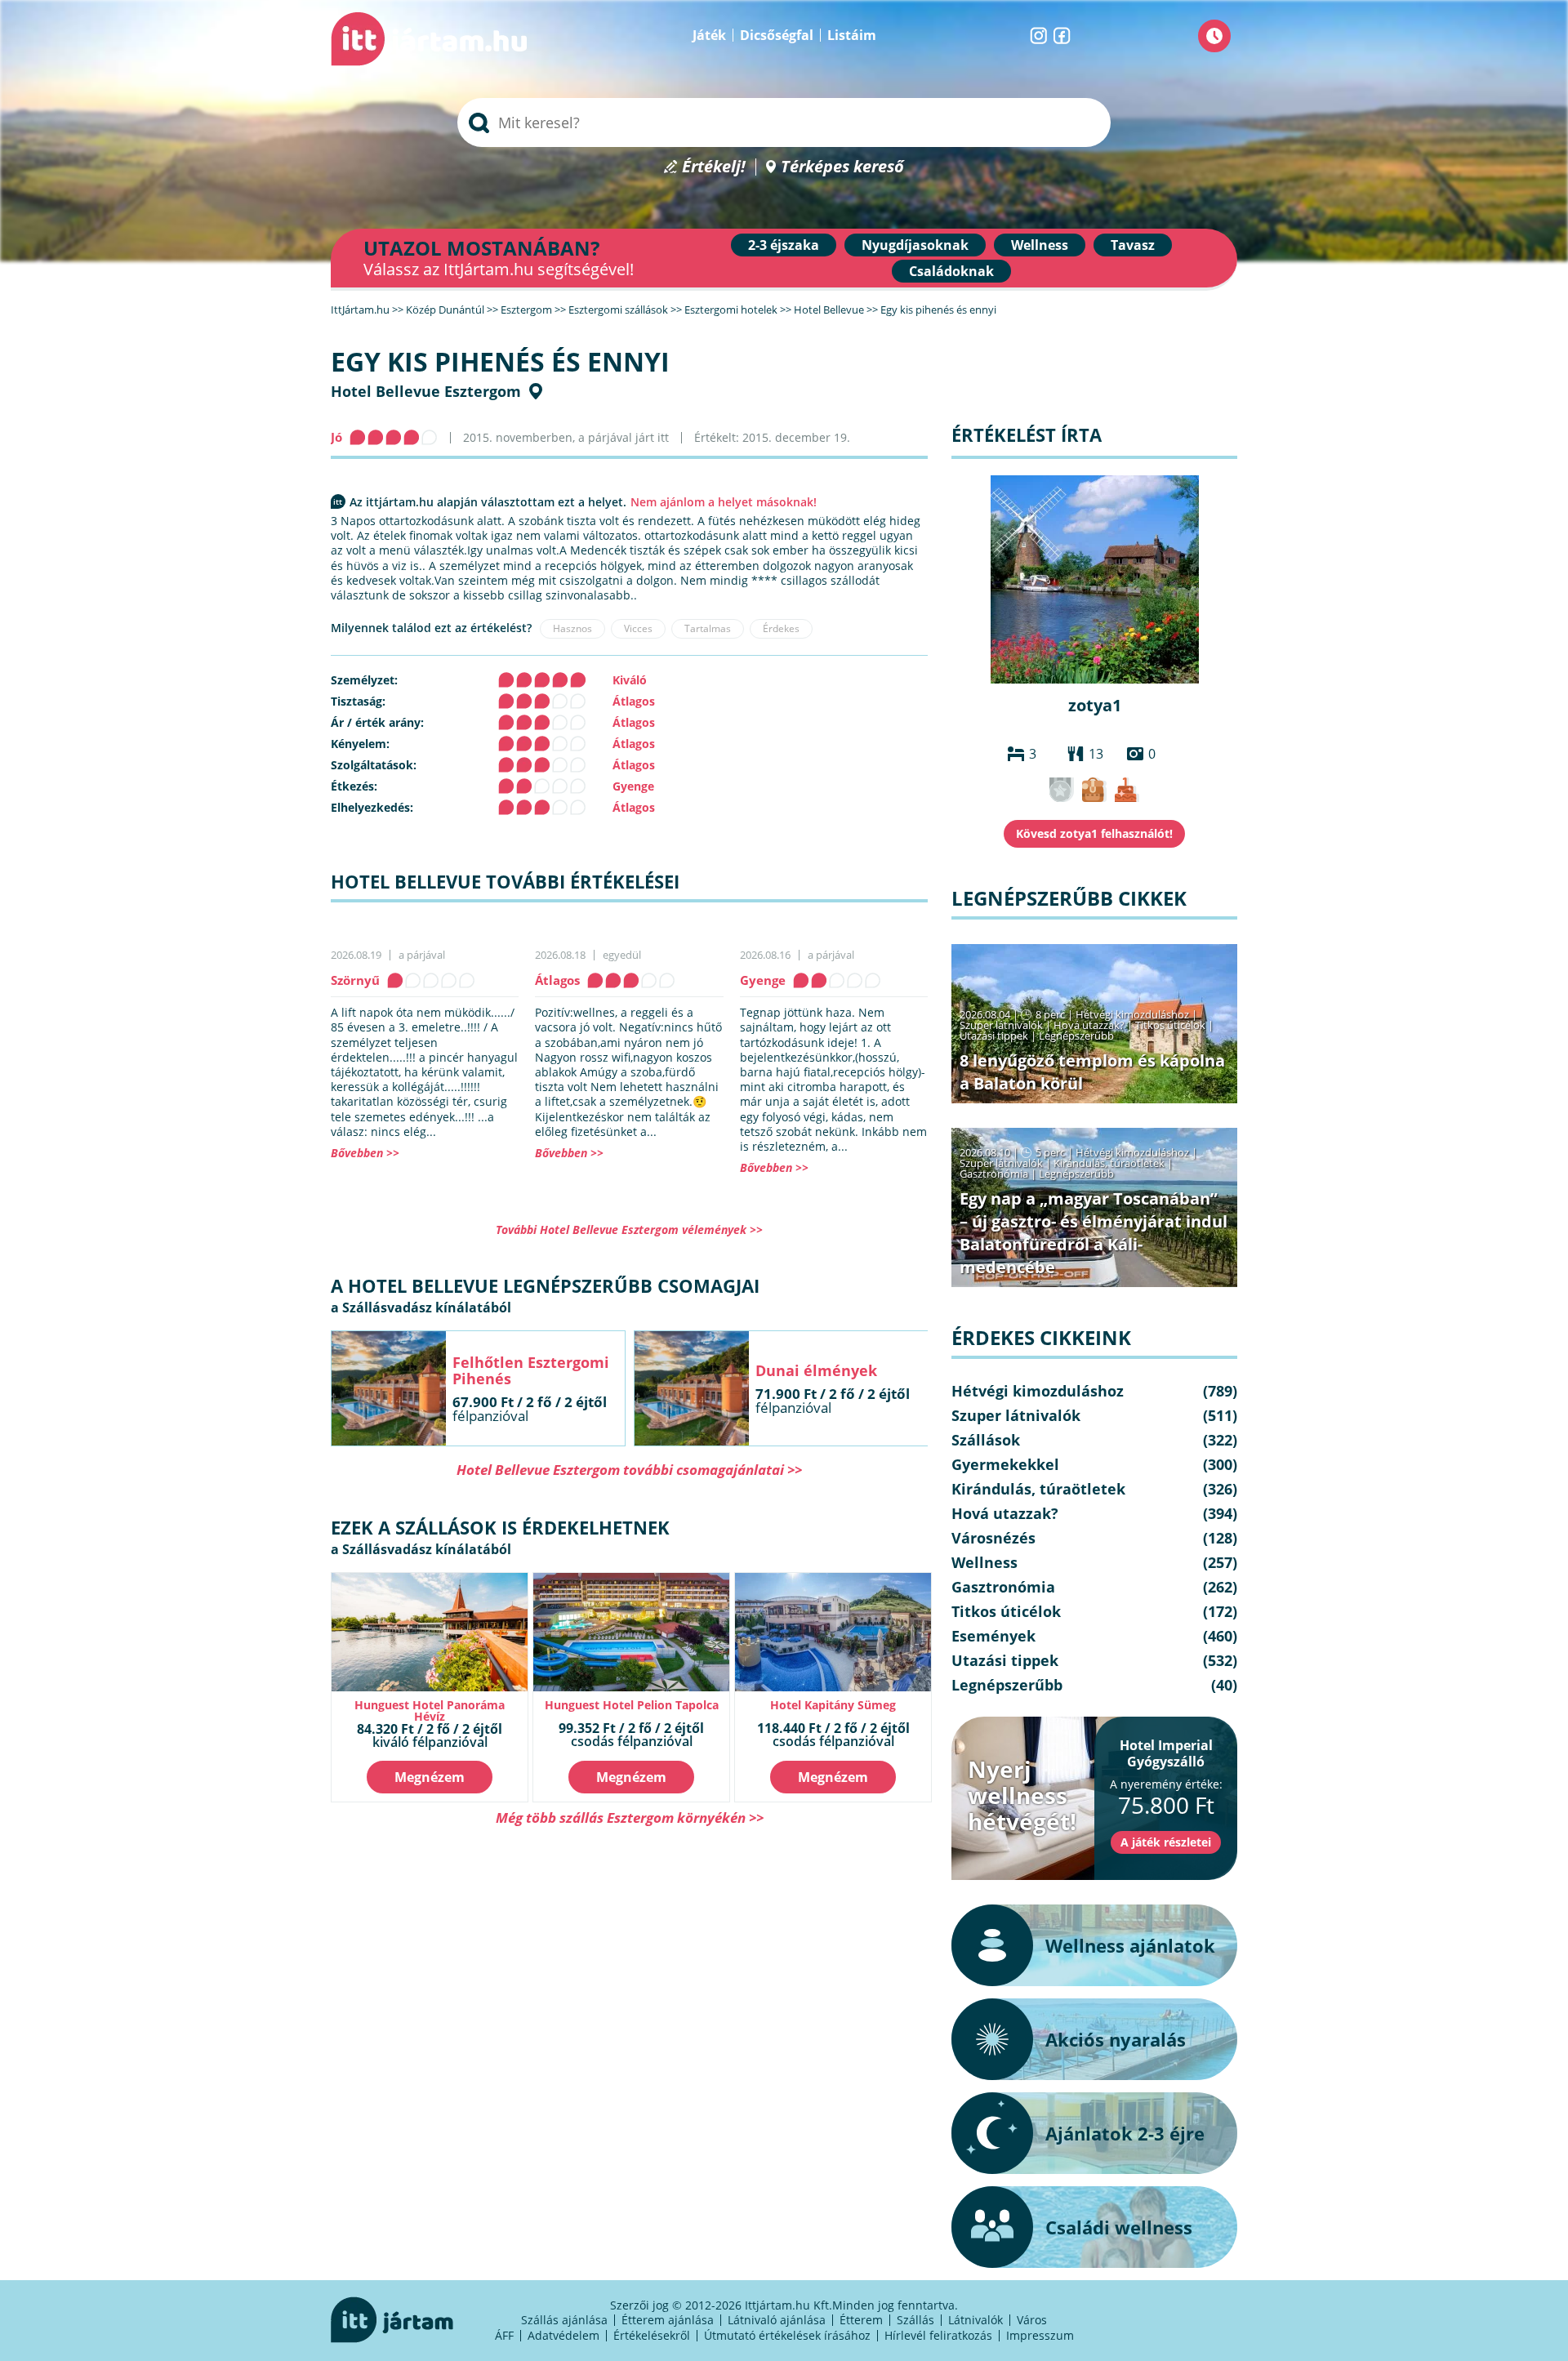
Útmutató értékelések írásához (787, 2335)
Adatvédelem (563, 2335)
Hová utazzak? (1090, 1025)
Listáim (852, 35)
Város (1032, 2320)
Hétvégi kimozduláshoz (1132, 1014)
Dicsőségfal (777, 35)
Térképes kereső (842, 167)
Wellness (1040, 245)
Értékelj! (714, 167)
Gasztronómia (994, 1174)
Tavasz (1133, 245)
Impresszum (1040, 2335)
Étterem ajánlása (668, 2320)
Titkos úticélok (1170, 1025)
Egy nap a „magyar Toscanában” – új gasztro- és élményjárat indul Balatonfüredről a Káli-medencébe (1094, 1233)
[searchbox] (784, 123)
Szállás (915, 2320)
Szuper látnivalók (1001, 1025)
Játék (709, 35)
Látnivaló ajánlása (777, 2320)
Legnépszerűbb (1076, 1036)
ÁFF (504, 2335)
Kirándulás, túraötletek (1109, 1163)
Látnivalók (976, 2320)
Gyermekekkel (1005, 1464)
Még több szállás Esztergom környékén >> (630, 1818)
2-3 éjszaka (784, 245)
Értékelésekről (652, 2335)
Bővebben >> (365, 1153)
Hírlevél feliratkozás (938, 2335)
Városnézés (993, 1538)
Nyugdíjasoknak (915, 245)
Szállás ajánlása (564, 2320)
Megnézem (430, 1777)
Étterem (861, 2320)
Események (993, 1636)
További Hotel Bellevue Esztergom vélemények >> (629, 1230)
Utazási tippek (994, 1036)
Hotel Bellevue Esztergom (426, 391)
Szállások (986, 1440)
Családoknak (951, 271)
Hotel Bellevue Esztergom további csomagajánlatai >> (629, 1470)
